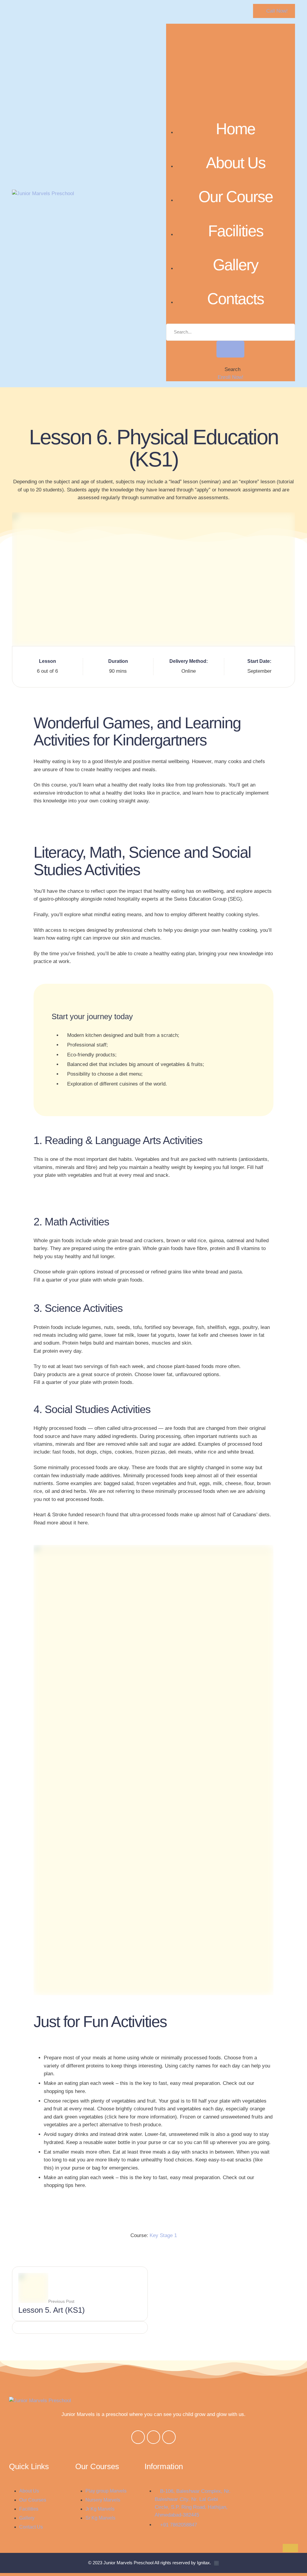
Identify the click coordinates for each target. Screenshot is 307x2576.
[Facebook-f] (138, 2437)
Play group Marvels (106, 2491)
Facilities (236, 231)
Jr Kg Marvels (100, 2509)
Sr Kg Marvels (100, 2518)
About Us (236, 163)
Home (235, 129)
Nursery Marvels (103, 2500)
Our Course (236, 197)
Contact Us (31, 2527)
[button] (274, 11)
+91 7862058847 (179, 2525)
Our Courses (33, 2500)
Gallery (235, 265)
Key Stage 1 (163, 2235)
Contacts (235, 299)
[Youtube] (169, 2437)
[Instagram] (154, 2437)
